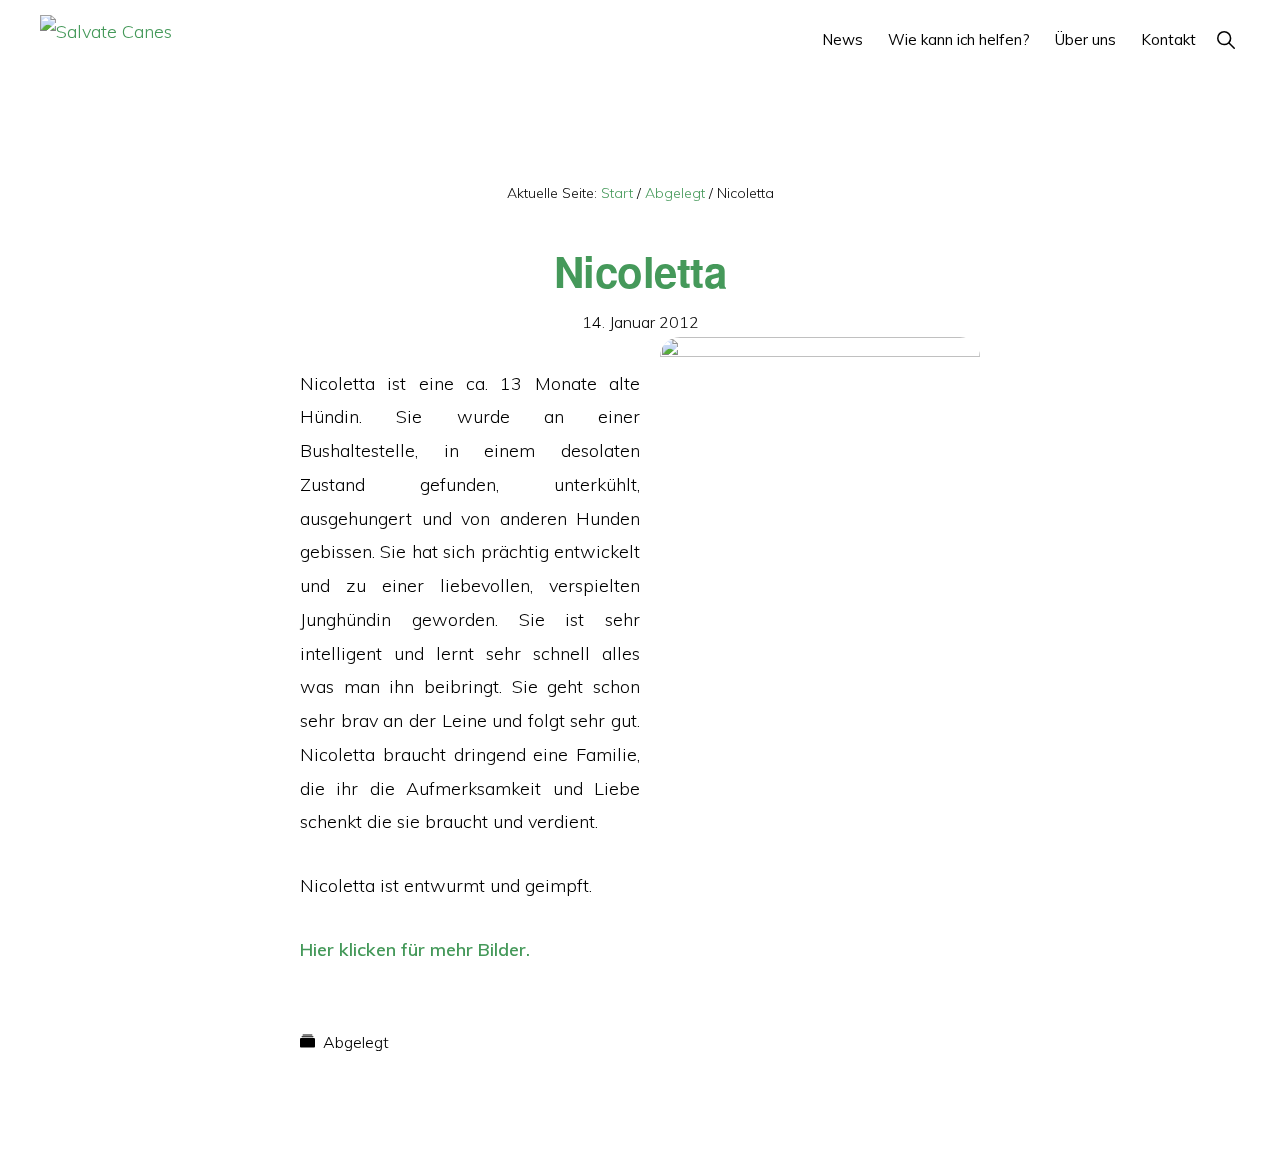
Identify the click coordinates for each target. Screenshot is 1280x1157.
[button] (1225, 39)
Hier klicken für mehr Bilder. (415, 949)
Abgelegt (356, 1042)
